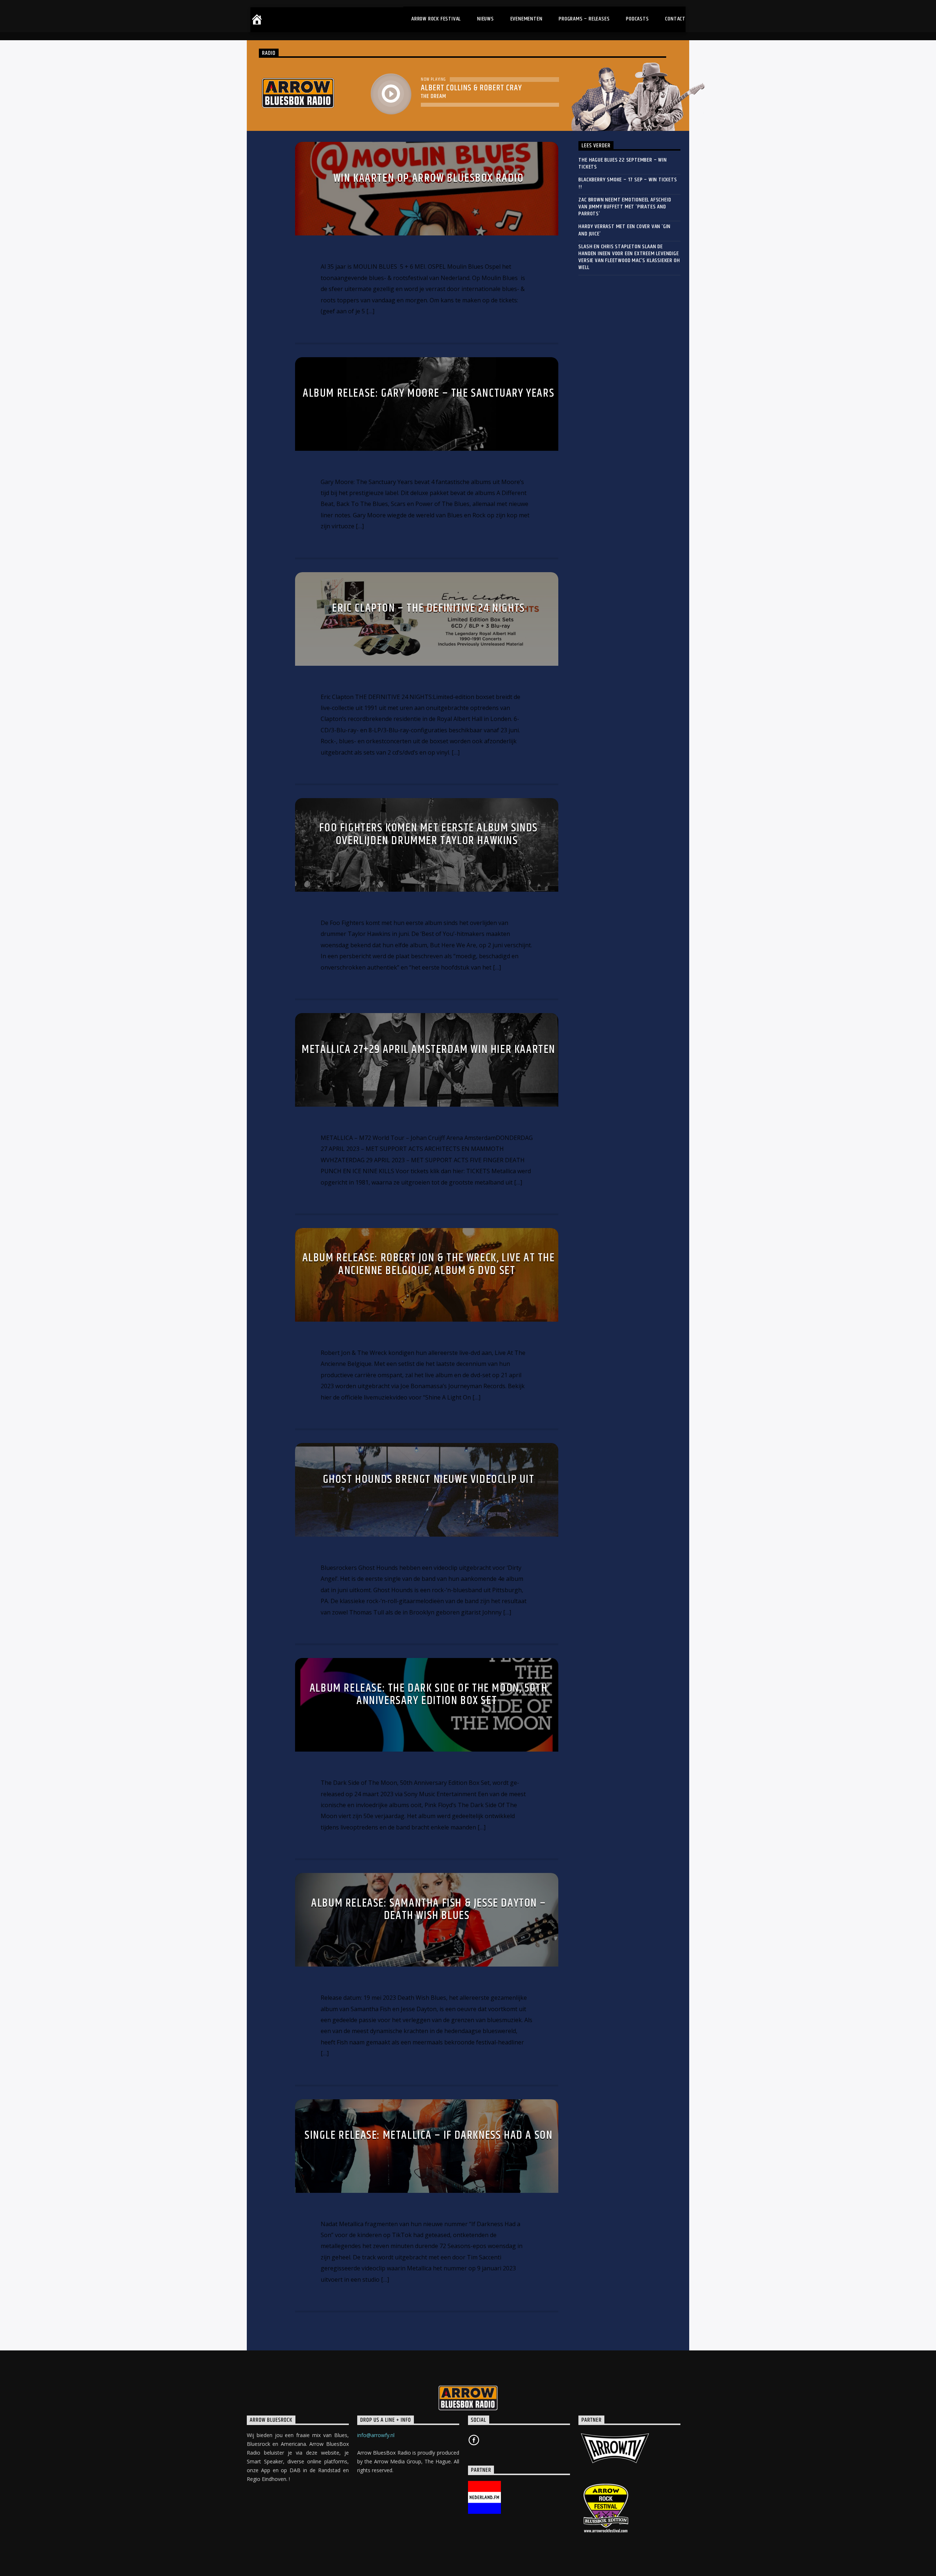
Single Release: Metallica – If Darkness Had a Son (429, 2135)
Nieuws (486, 19)
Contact (675, 19)
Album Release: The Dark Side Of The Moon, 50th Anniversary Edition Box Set (429, 1695)
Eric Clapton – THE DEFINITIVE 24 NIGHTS (428, 608)
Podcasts (637, 19)
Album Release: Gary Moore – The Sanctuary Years (429, 393)
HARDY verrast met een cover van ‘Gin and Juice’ (624, 230)
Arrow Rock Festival (436, 19)
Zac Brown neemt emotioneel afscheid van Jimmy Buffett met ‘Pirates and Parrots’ (625, 207)
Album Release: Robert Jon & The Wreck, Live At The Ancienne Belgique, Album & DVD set (429, 1264)
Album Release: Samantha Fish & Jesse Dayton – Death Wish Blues (429, 1910)
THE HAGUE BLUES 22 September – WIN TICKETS (622, 163)
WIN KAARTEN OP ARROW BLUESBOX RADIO (429, 178)
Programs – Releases (584, 19)
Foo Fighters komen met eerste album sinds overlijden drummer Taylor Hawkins (429, 834)
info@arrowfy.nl (376, 2435)
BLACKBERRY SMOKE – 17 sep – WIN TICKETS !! (628, 183)
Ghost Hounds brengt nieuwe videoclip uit (429, 1479)
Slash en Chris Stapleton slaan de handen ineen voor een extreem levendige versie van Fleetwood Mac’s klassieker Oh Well (629, 257)
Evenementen (526, 19)
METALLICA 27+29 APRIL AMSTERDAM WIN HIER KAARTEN (429, 1049)
